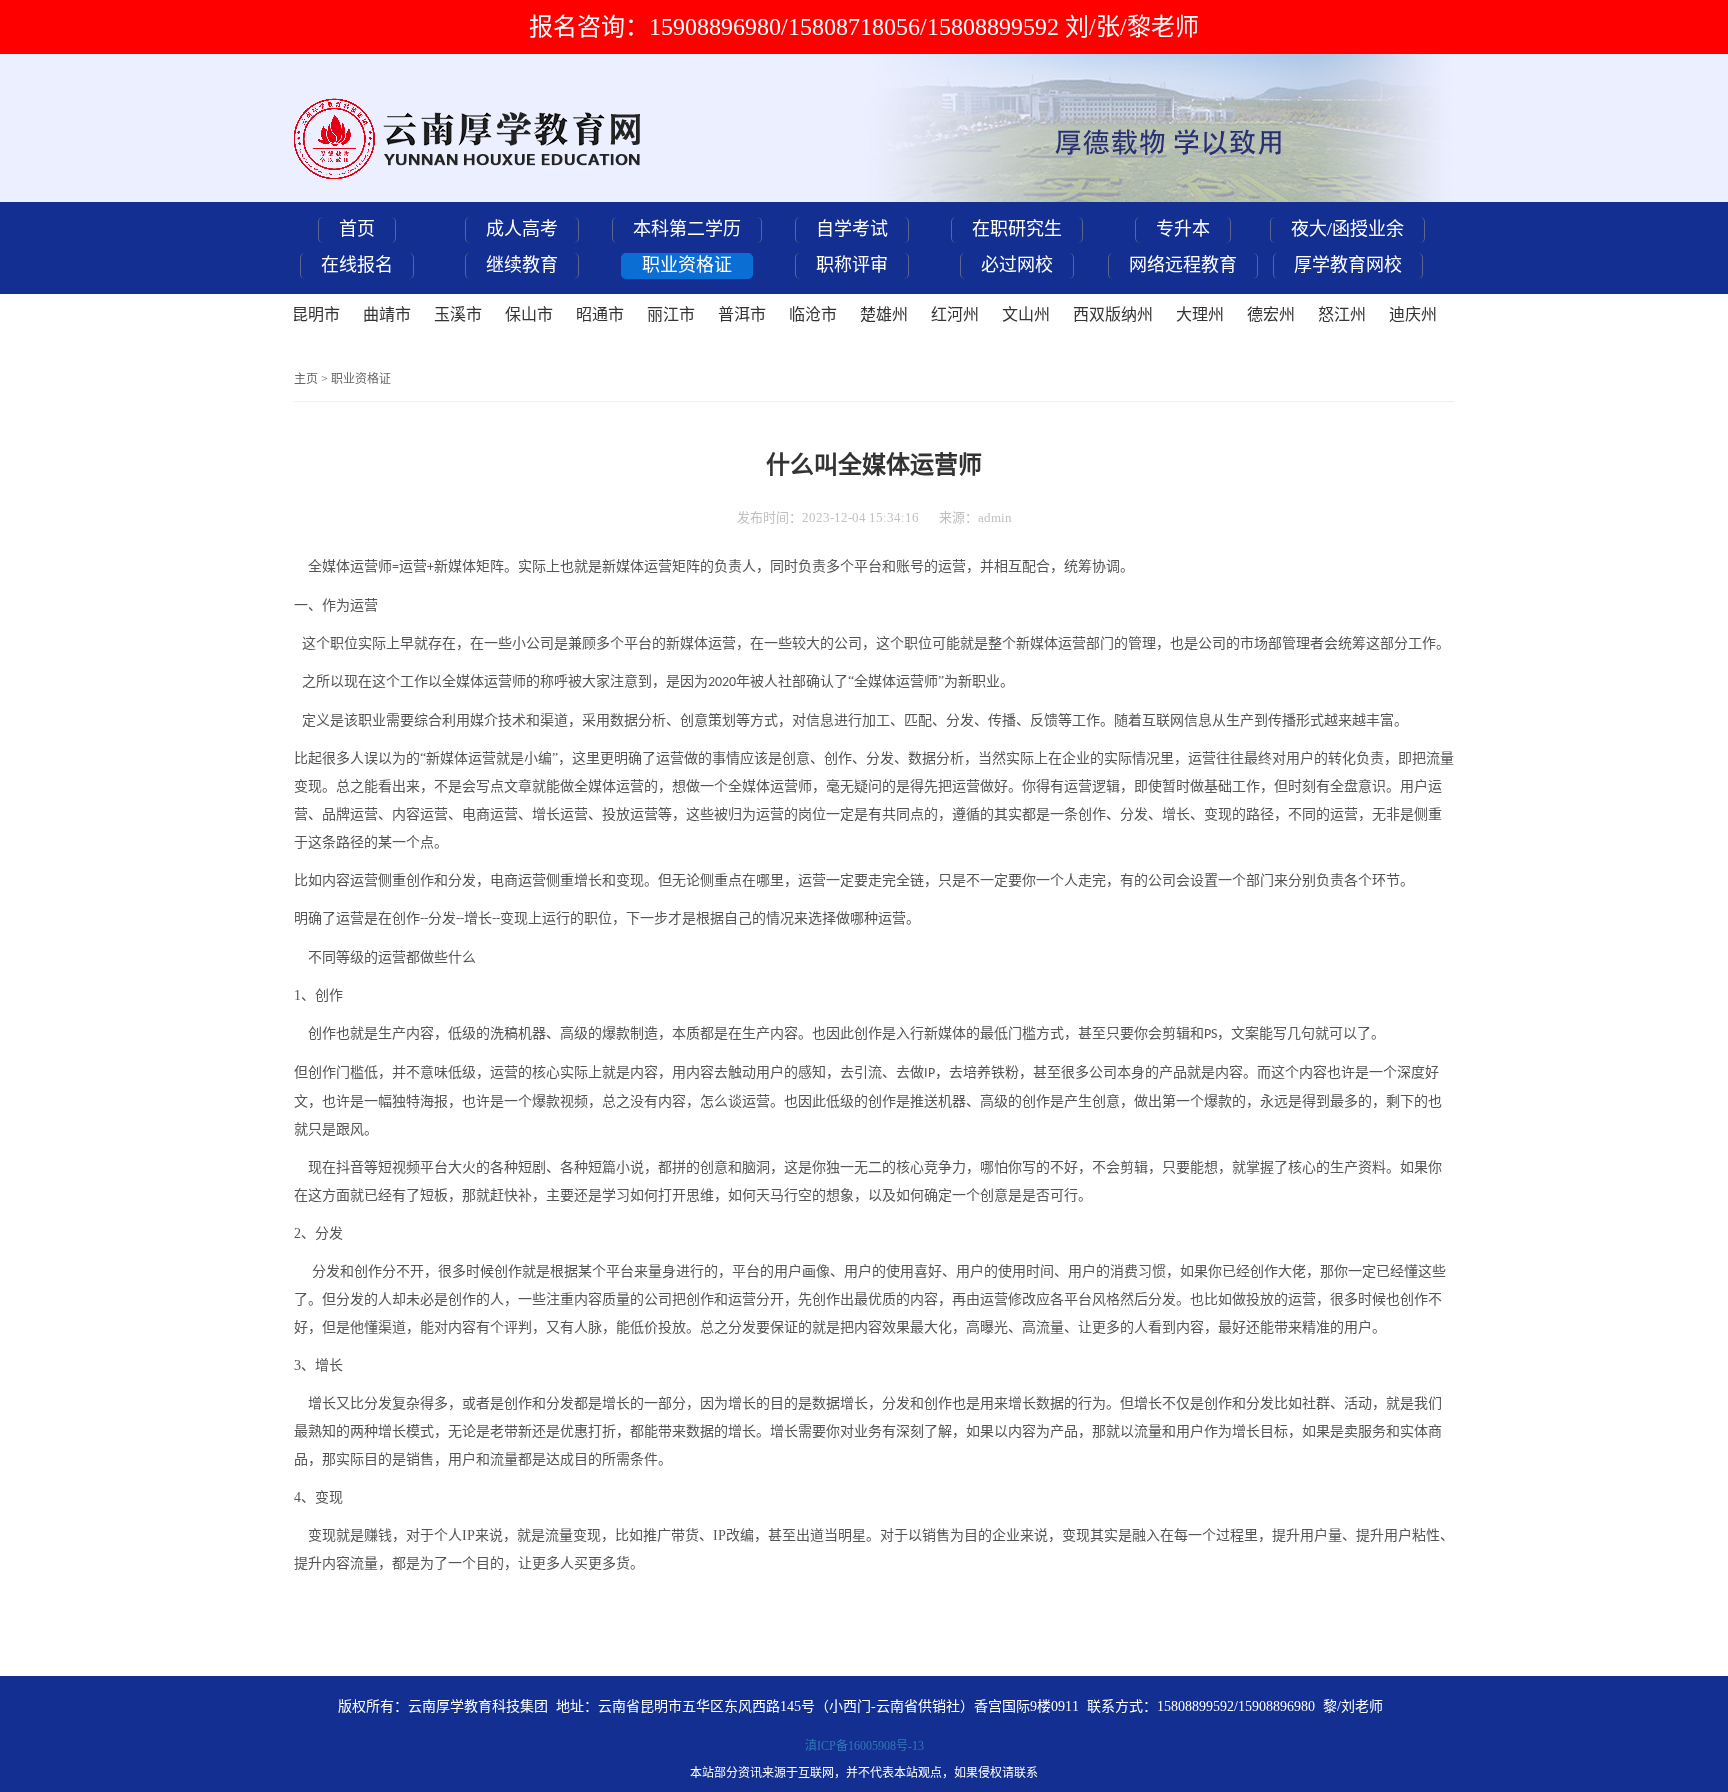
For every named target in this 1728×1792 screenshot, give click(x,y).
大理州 (1200, 314)
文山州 (1026, 314)
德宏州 (1271, 314)
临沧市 (813, 314)
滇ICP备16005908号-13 (864, 1746)
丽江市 (671, 314)
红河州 (955, 314)
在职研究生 (1017, 229)
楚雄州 (884, 314)
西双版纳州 (1113, 314)
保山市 (529, 314)
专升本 (1183, 229)
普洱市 (742, 314)
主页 (306, 379)
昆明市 (316, 314)
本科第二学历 (687, 229)
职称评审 (852, 265)
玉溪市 (458, 314)
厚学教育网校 (1348, 265)
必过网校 (1017, 265)
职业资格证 (687, 265)
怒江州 (1342, 314)
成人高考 (522, 229)
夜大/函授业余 (1347, 229)
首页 (357, 229)
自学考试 (852, 229)
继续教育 (522, 265)
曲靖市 (387, 314)
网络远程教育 (1183, 265)
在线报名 (357, 265)
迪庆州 (1413, 314)
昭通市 (600, 314)
